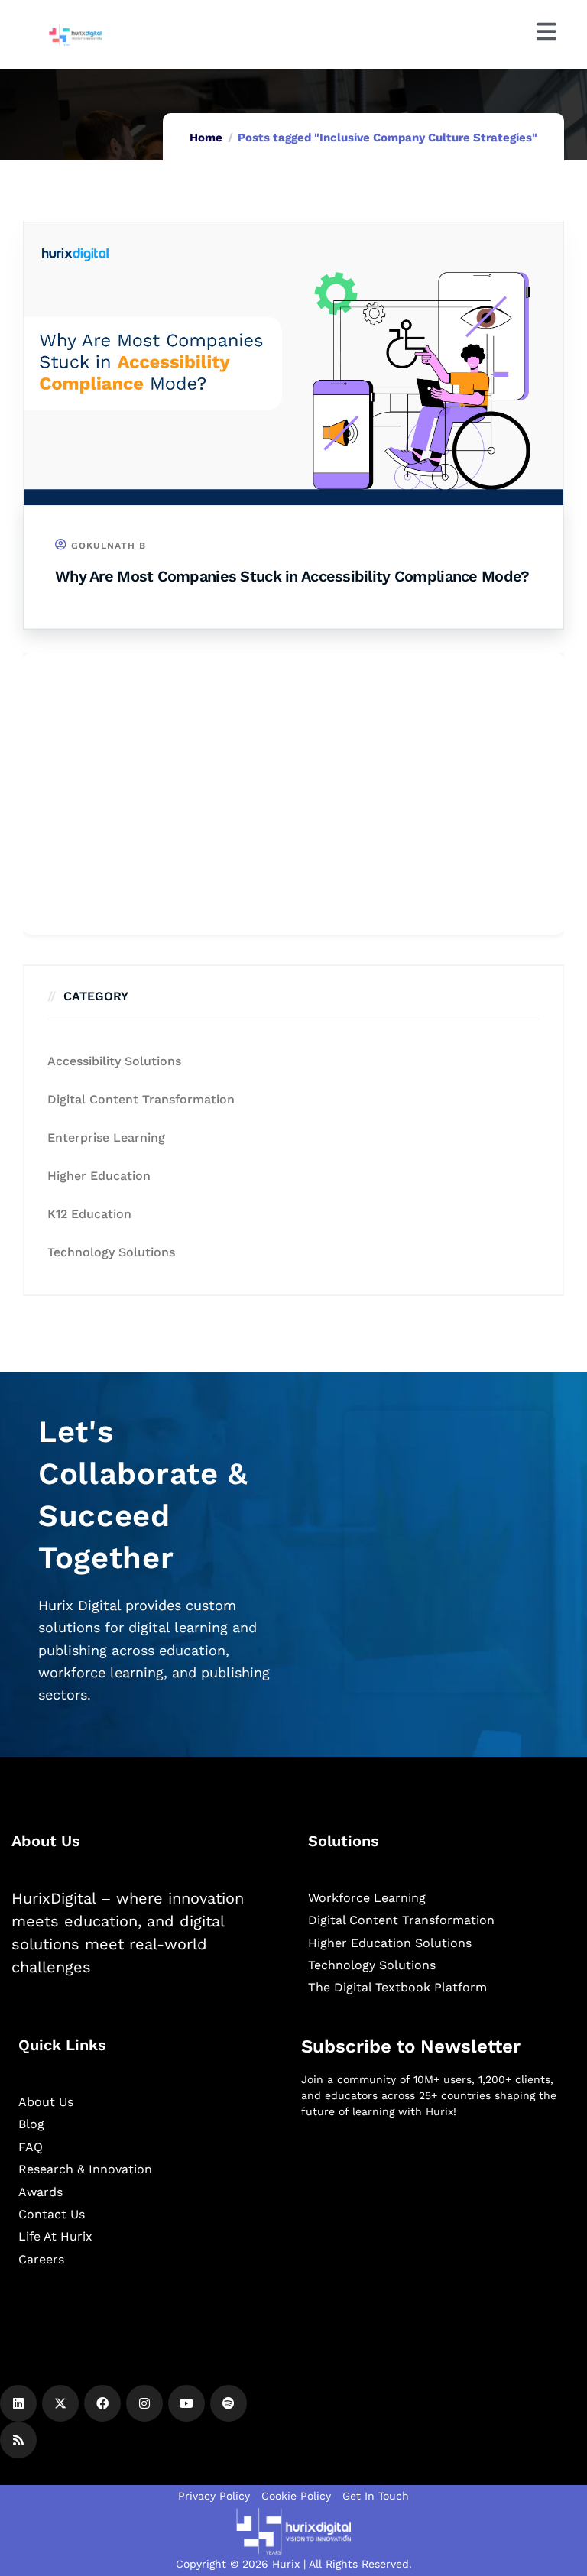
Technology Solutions (111, 1252)
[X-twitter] (60, 2403)
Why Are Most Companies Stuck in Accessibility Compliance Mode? (292, 576)
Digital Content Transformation (141, 1099)
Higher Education (99, 1176)
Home (206, 138)
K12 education (89, 1214)
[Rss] (18, 2440)
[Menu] (546, 31)
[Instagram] (144, 2403)
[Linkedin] (18, 2403)
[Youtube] (186, 2403)
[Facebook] (102, 2403)
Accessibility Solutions (114, 1061)
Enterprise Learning (106, 1137)
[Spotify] (229, 2403)
